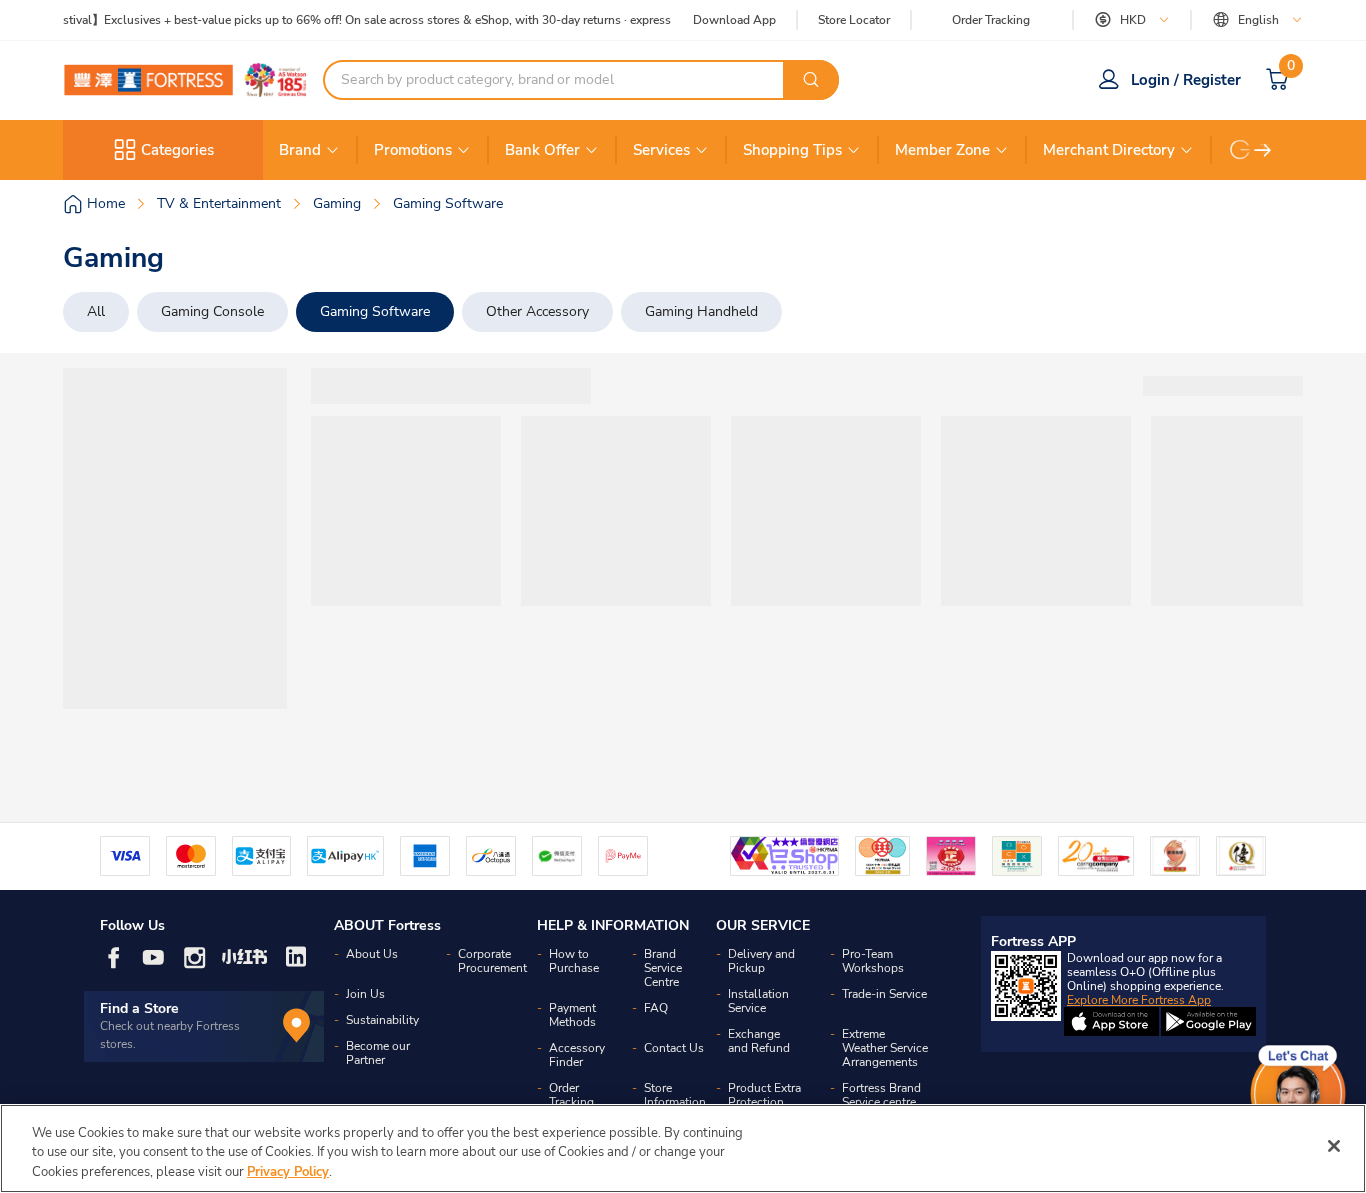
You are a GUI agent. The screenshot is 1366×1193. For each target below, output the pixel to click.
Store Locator (854, 20)
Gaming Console (212, 311)
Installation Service (758, 1001)
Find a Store (139, 1008)
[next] (1263, 150)
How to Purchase (574, 961)
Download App (734, 20)
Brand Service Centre (663, 968)
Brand (300, 150)
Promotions (413, 150)
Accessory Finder (577, 1055)
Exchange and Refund (759, 1041)
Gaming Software (375, 311)
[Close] (1334, 1146)
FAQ (656, 1008)
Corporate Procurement (492, 961)
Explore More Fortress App (1139, 1000)
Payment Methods (572, 1015)
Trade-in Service (884, 994)
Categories (177, 150)
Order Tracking (991, 20)
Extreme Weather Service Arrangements (885, 1048)
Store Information (675, 1095)
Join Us (365, 994)
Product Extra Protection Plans (764, 1102)
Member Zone (942, 150)
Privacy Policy (288, 1172)
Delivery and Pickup (761, 961)
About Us (372, 954)
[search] (811, 80)
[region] (683, 1148)
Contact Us (674, 1048)
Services (661, 150)
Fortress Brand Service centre (881, 1095)
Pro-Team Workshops (873, 961)
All (96, 311)
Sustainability (382, 1020)
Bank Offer (542, 150)
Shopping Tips (792, 150)
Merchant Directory (1109, 150)
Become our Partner (378, 1053)
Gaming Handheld (701, 311)
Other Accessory (537, 311)
